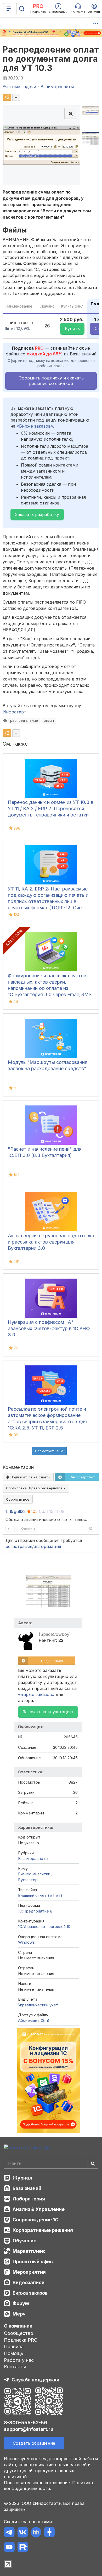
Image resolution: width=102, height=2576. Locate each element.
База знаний (27, 2188)
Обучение (24, 2241)
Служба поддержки (35, 2380)
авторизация (47, 1546)
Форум (21, 2303)
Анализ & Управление (39, 2209)
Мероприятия (29, 2272)
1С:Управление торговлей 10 (44, 1927)
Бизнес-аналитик (35, 1874)
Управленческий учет (38, 2005)
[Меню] (9, 9)
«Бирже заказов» (35, 426)
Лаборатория (29, 2199)
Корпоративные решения (43, 2230)
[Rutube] (23, 2548)
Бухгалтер (28, 1880)
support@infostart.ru (29, 2429)
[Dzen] (49, 2533)
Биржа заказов (30, 2293)
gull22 (20, 1511)
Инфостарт (14, 712)
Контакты (15, 2367)
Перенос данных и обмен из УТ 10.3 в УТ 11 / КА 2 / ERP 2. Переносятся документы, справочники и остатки (51, 808)
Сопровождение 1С (35, 2220)
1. (7, 1511)
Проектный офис (33, 2262)
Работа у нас (19, 2360)
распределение (24, 720)
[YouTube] (9, 2548)
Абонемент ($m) (34, 2020)
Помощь (14, 2353)
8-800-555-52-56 (25, 2423)
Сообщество (19, 2333)
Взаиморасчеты (33, 1859)
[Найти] (93, 2163)
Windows (26, 1942)
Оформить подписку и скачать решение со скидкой (51, 381)
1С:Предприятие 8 (35, 1911)
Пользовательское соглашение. (37, 2483)
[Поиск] (22, 9)
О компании (18, 2326)
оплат (49, 720)
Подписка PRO (21, 2340)
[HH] (36, 2533)
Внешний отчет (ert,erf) (40, 1895)
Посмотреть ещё (49, 1451)
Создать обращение (34, 2443)
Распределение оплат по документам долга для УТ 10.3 (51, 59)
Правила (14, 2347)
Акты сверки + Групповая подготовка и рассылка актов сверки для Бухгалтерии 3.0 (51, 1242)
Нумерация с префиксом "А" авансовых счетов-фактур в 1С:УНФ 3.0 (49, 1328)
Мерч (19, 2314)
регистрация (19, 1546)
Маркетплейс (29, 2251)
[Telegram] (9, 2533)
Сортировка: (35, 1488)
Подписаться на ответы (30, 1477)
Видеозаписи (29, 2282)
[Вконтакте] (23, 2533)
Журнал (22, 2178)
